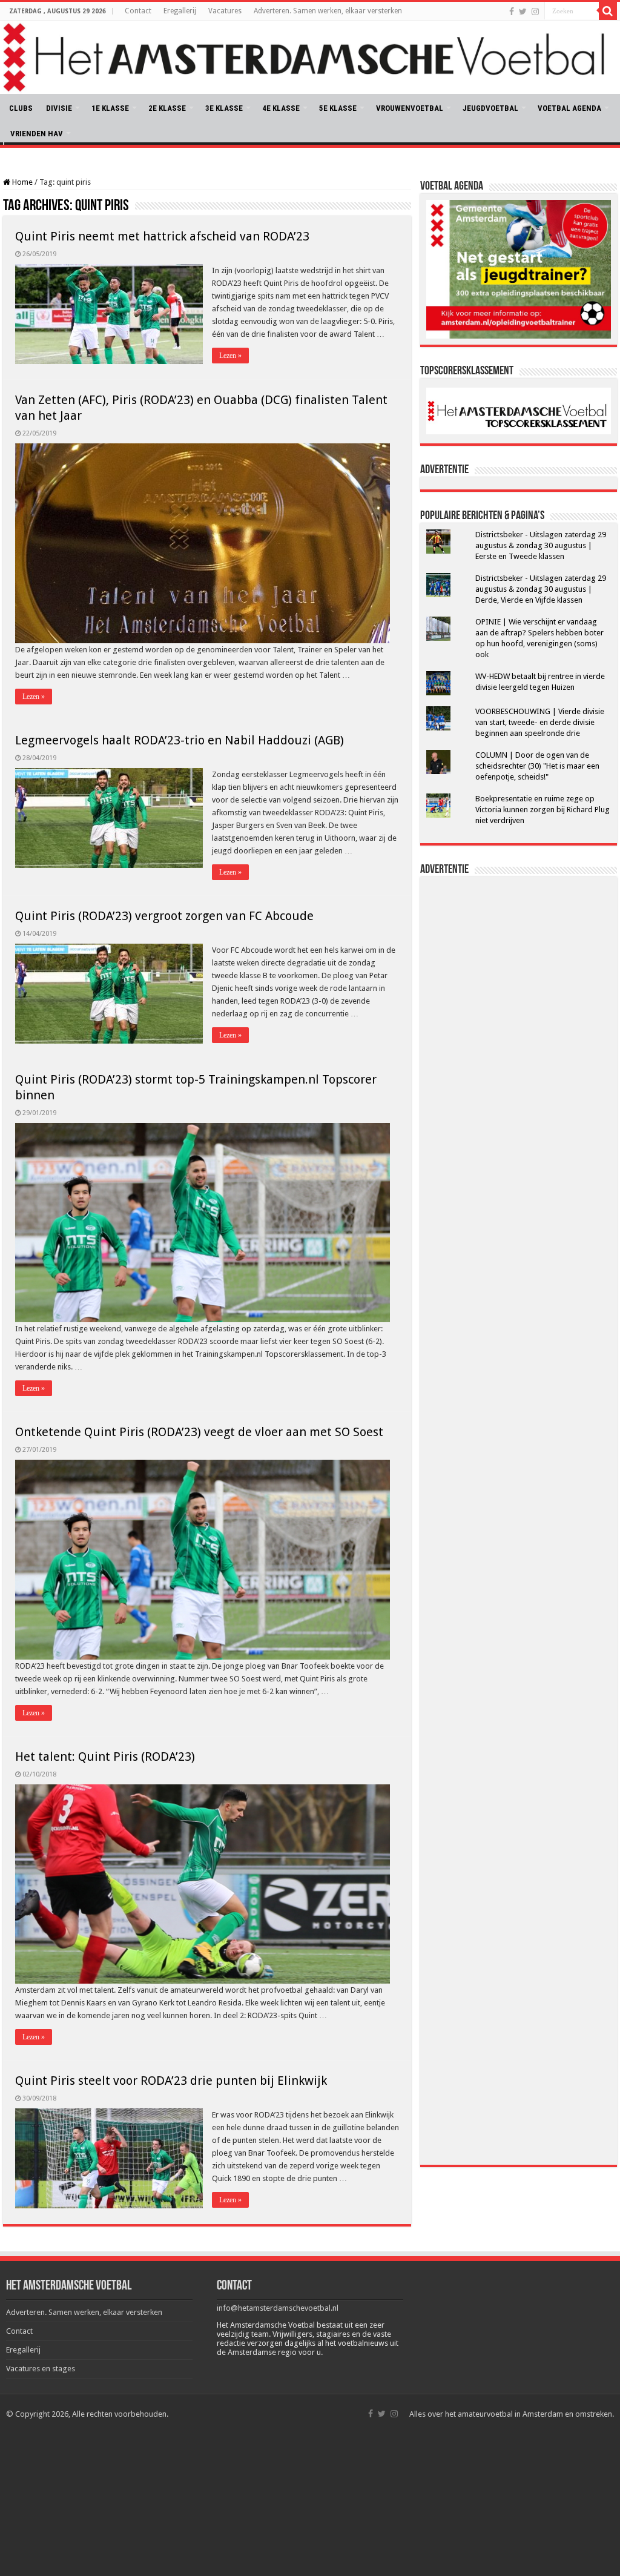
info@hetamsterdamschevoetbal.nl (278, 2308)
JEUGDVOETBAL (490, 108)
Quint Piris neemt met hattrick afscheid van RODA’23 (162, 236)
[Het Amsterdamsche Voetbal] (310, 57)
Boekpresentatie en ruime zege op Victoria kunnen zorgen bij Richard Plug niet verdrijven (542, 810)
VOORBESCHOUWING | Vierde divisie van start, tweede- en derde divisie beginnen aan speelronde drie (540, 722)
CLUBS (21, 108)
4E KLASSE (281, 108)
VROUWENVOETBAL (410, 108)
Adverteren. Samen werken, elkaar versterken (328, 11)
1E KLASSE (110, 108)
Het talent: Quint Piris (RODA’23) (105, 1757)
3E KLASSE (224, 108)
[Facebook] (512, 12)
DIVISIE (59, 108)
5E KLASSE (338, 108)
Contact (138, 11)
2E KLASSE (167, 108)
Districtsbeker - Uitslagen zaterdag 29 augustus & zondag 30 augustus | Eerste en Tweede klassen (541, 545)
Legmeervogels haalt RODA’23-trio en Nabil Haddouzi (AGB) (180, 740)
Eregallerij (180, 11)
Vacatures (225, 11)
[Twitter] (523, 12)
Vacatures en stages (41, 2369)
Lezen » (230, 356)
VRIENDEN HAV (37, 134)
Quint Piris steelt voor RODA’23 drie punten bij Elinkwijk (171, 2081)
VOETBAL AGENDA (569, 108)
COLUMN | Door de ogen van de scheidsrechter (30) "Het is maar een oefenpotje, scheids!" (537, 766)
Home (21, 182)
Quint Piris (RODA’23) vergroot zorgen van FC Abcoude (164, 916)
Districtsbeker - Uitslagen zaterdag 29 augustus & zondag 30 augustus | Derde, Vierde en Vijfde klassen (541, 589)
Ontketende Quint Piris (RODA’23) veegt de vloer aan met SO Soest (199, 1432)
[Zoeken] (608, 11)
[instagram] (535, 12)
